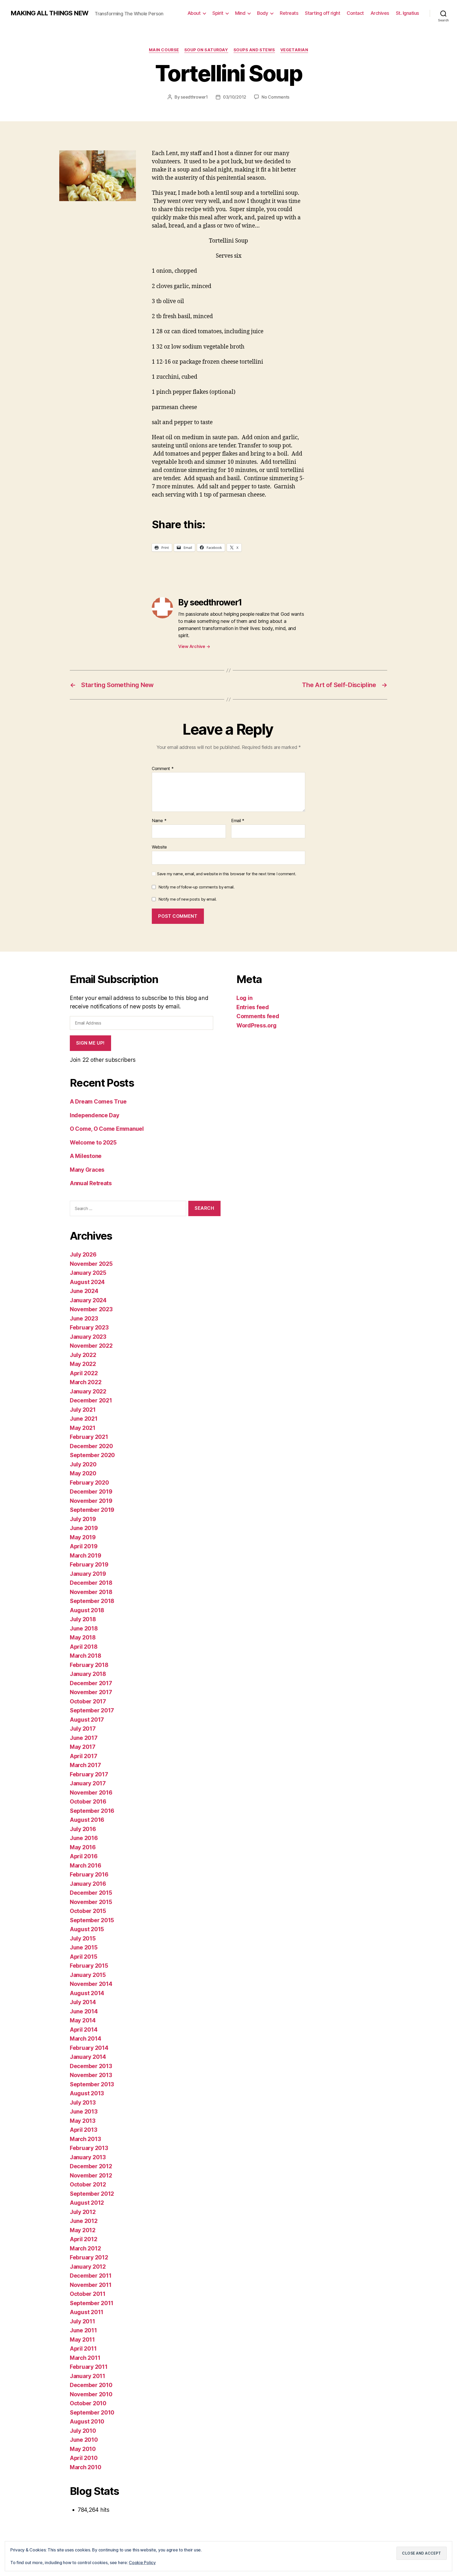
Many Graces (87, 1170)
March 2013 (85, 2139)
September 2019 (92, 1510)
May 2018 (83, 1637)
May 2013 (83, 2121)
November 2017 (91, 1692)
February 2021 (89, 1437)
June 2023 (84, 1319)
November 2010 (91, 2394)
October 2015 (88, 1911)
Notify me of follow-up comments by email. (196, 887)
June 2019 (84, 1528)
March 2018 (85, 1656)
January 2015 (88, 1975)
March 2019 (85, 1556)
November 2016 (91, 1793)
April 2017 (83, 1756)
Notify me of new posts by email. (188, 899)
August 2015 (87, 1929)
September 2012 (92, 2194)
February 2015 (89, 1966)
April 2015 (83, 1957)
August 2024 (87, 1282)
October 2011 (88, 2294)
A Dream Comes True (98, 1102)
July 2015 (83, 1938)
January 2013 (88, 2157)
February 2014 (89, 2048)
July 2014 (83, 2002)
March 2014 (85, 2039)
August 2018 (87, 1610)
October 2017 (88, 1701)
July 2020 (83, 1464)
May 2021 (83, 1428)
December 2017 (91, 1683)
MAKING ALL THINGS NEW (49, 13)
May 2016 (83, 1847)
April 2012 (83, 2239)
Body (262, 13)
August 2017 (87, 1720)
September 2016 (92, 1811)
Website (159, 847)
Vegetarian (294, 50)
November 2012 (91, 2176)
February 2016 (89, 1875)
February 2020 (89, 1483)
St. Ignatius (408, 13)
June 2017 (84, 1738)
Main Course (164, 50)
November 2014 (91, 1984)
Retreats (289, 13)
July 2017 (83, 1729)
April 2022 (84, 1373)
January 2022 (88, 1391)
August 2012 (87, 2203)
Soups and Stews (254, 50)
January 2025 (88, 1273)
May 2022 (83, 1364)
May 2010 (83, 2449)
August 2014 (87, 1993)
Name (159, 821)
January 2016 (88, 1884)
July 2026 (83, 1255)
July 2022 (83, 1355)
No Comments (275, 97)
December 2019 (91, 1492)
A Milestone (86, 1156)
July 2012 (83, 2212)
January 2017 (88, 1783)
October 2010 (88, 2403)
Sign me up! (90, 1043)
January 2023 (88, 1337)
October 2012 (88, 2184)
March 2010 (85, 2467)
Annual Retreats (91, 1183)
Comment (163, 769)
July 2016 (83, 1829)
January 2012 (88, 2267)
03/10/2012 (235, 97)
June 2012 (84, 2221)
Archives (380, 13)
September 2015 (92, 1920)
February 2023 (89, 1328)
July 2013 (83, 2103)
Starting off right (323, 13)
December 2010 (91, 2385)
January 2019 (88, 1574)
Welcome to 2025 (93, 1143)
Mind (240, 13)
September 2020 (92, 1455)
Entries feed (253, 1007)
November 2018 (91, 1592)
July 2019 (83, 1519)
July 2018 (83, 1619)
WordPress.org (257, 1025)
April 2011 (83, 2349)
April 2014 (84, 2030)
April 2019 (84, 1546)
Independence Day (95, 1115)
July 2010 (83, 2431)
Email (238, 821)
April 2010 (84, 2458)
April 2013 (83, 2130)
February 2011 (89, 2367)
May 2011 (82, 2340)
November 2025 (91, 1264)
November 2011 (91, 2285)
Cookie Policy (142, 2563)
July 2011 (83, 2321)
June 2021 (84, 1419)
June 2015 (84, 1947)
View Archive (194, 646)
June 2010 (84, 2440)
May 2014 (83, 2020)
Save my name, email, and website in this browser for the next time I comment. (227, 874)
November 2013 (91, 2075)
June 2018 (84, 1628)
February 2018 (89, 1665)
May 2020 (83, 1473)
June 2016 (84, 1838)
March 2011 (85, 2358)
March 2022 (86, 1382)
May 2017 (83, 1747)
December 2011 (91, 2276)
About (194, 13)
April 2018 (84, 1647)
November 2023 (91, 1309)
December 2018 (91, 1583)
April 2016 (84, 1856)
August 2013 (87, 2093)
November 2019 (91, 1501)
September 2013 (92, 2084)
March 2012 (85, 2248)
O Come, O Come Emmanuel (107, 1129)
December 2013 (91, 2066)
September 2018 (92, 1601)
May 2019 (83, 1537)
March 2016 (85, 1866)
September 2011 (92, 2303)
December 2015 (91, 1893)
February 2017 (89, 1774)
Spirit (218, 13)
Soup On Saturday (206, 50)
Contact (355, 13)
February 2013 (89, 2148)
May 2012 (83, 2230)
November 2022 (91, 1346)
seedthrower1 (194, 97)
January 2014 (88, 2057)
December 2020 (91, 1446)
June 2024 (84, 1291)
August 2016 (87, 1820)
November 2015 (91, 1902)
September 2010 (92, 2413)
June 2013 (84, 2112)
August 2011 (87, 2312)
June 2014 (84, 2011)
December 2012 (91, 2166)
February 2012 (89, 2257)
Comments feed (258, 1016)
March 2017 (85, 1765)
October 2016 (88, 1802)
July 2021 (83, 1410)
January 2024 (88, 1300)
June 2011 (83, 2330)
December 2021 (91, 1400)
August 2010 (87, 2422)
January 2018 (88, 1674)
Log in (244, 998)
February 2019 (89, 1565)
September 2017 (92, 1710)
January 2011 (88, 2376)
